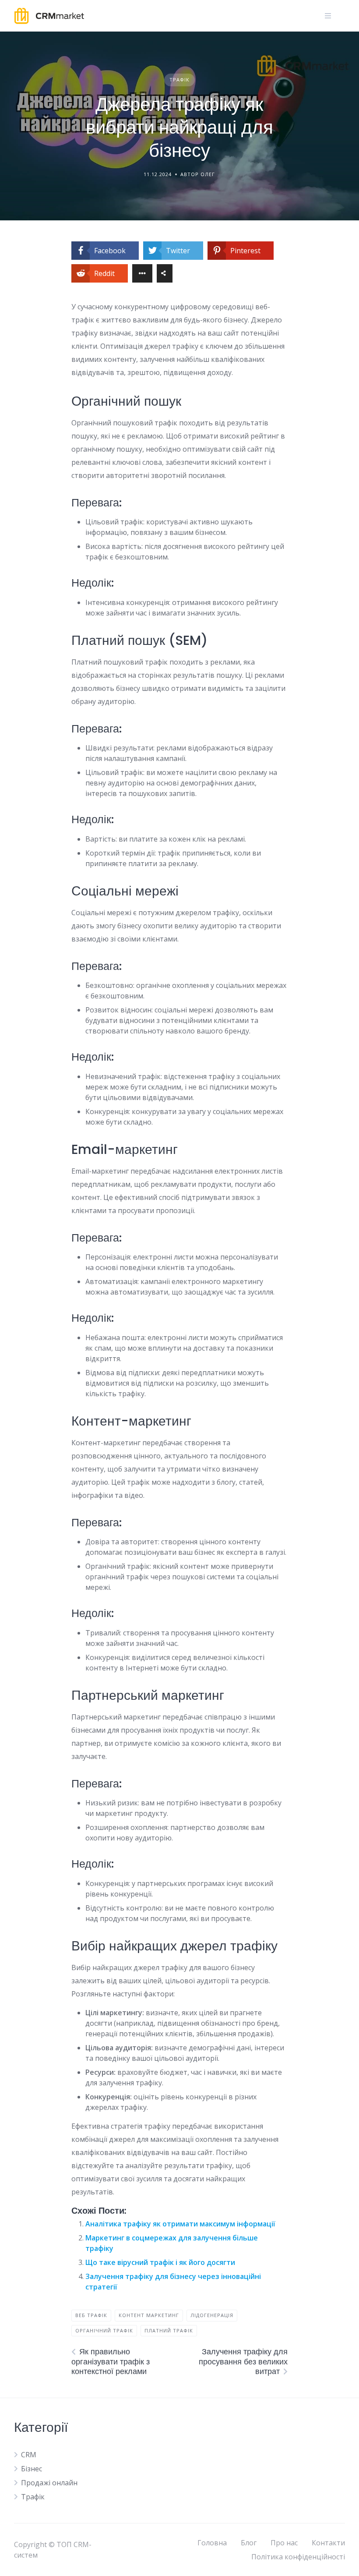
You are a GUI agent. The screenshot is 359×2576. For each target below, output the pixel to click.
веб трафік (91, 2315)
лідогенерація (212, 2315)
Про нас (284, 2543)
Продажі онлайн (49, 2483)
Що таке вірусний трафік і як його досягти (160, 2262)
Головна (212, 2543)
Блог (249, 2543)
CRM (29, 2455)
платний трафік (169, 2330)
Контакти (328, 2543)
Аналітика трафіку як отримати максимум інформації (180, 2224)
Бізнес (32, 2469)
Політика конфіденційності (298, 2557)
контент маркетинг (149, 2315)
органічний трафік (104, 2330)
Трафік (179, 80)
